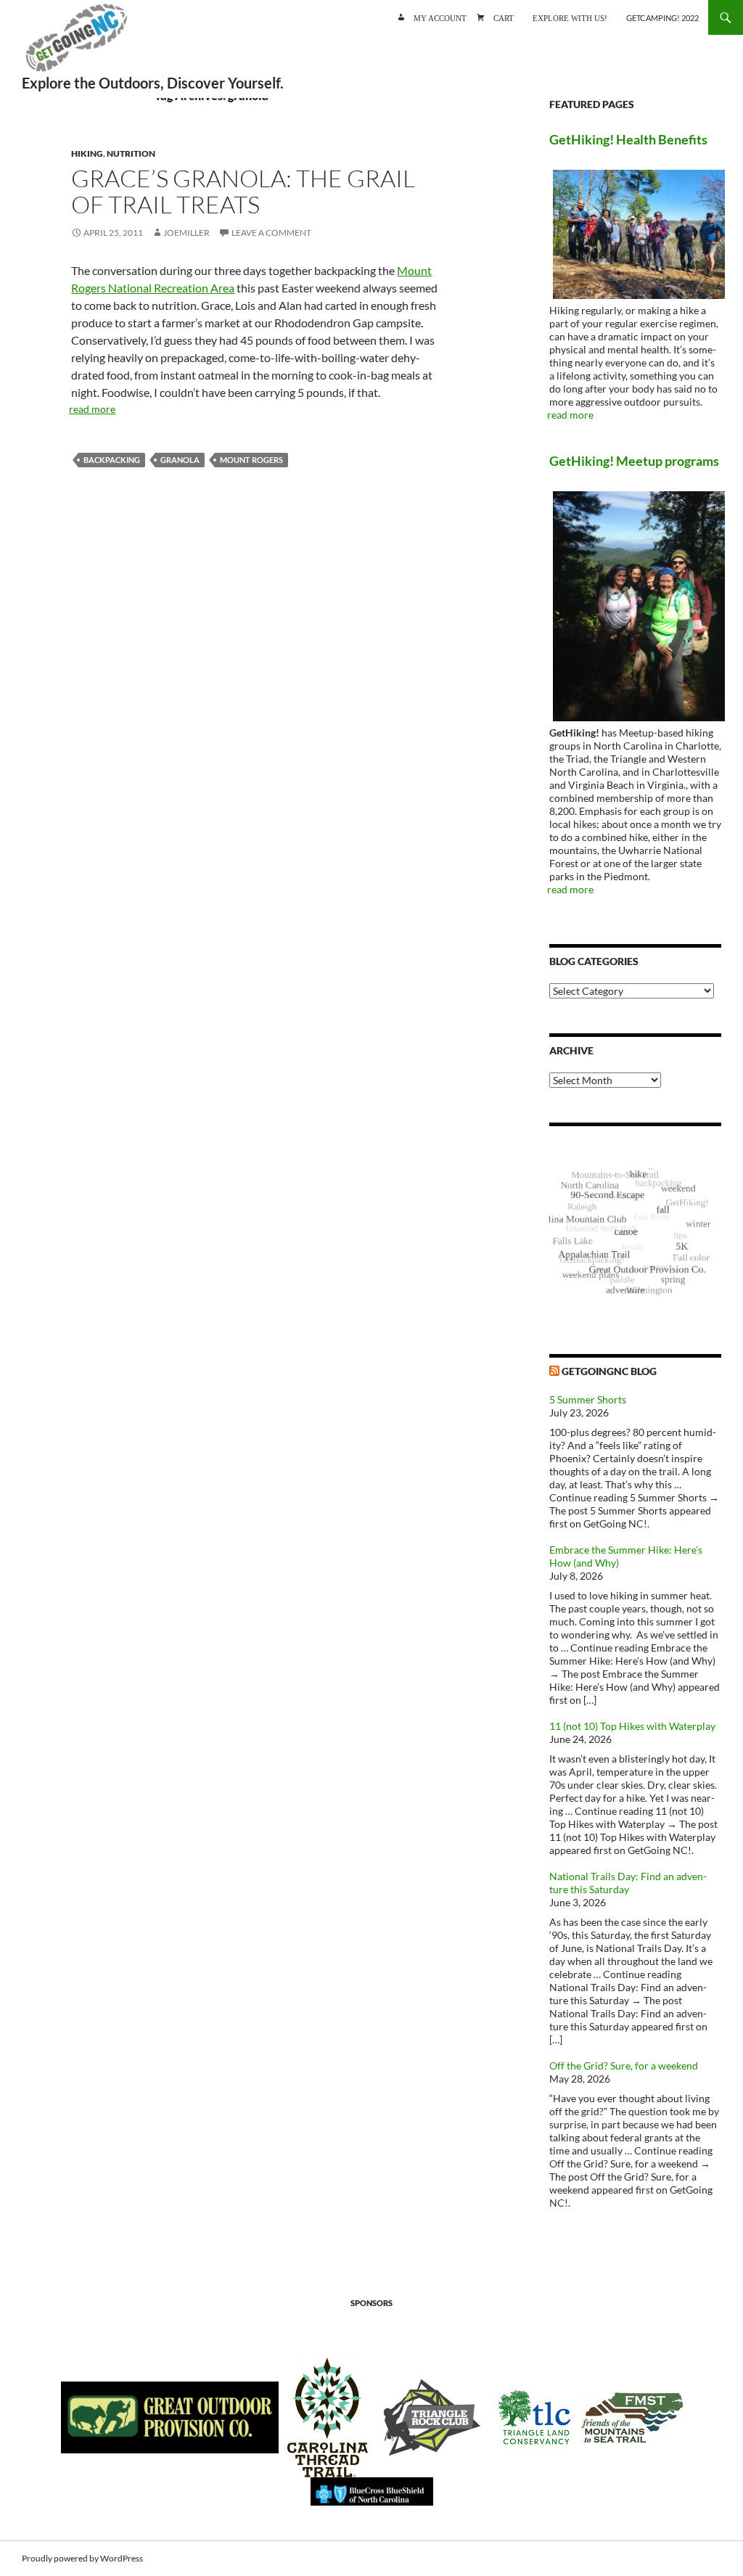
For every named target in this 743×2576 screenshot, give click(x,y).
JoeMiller (186, 233)
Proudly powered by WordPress (82, 2558)
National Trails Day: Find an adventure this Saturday (628, 1883)
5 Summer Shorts (588, 1399)
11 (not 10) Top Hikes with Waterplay (632, 1726)
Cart (504, 17)
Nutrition (131, 153)
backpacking (112, 460)
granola (180, 460)
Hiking (87, 153)
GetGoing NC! (76, 44)
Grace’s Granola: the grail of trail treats (243, 191)
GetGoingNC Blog (609, 1371)
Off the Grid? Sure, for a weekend (624, 2066)
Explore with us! (570, 17)
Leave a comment (271, 233)
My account (440, 17)
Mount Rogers (251, 460)
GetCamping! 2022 (662, 18)
